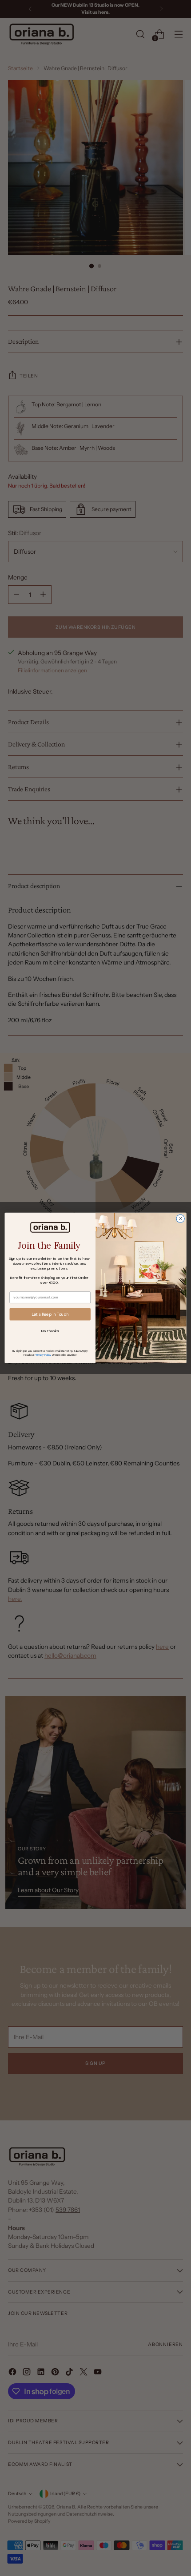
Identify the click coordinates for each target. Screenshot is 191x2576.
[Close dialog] (180, 1219)
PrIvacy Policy (43, 1354)
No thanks (50, 1331)
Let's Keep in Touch (50, 1314)
